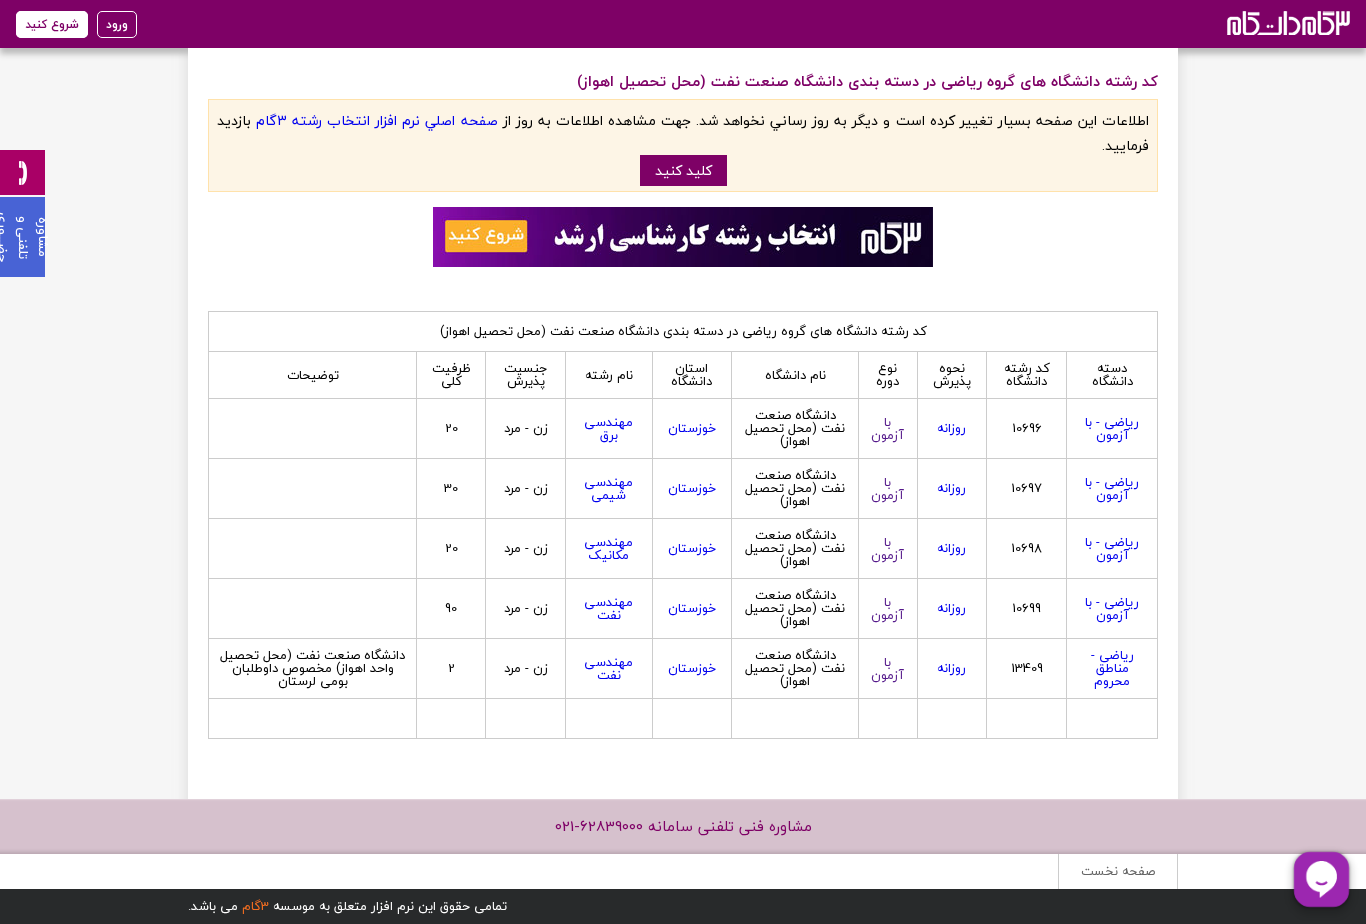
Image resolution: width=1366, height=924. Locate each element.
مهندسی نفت (608, 608)
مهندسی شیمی (608, 488)
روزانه (951, 428)
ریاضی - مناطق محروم (1112, 668)
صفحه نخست (1118, 871)
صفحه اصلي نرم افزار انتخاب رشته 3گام (376, 120)
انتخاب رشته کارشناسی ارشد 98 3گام (1286, 22)
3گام (255, 906)
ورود (117, 24)
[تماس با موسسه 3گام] (22, 172)
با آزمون (887, 428)
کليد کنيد (683, 170)
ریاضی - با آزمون (1112, 428)
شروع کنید (52, 24)
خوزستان (692, 428)
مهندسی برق (608, 428)
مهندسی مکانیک (608, 548)
